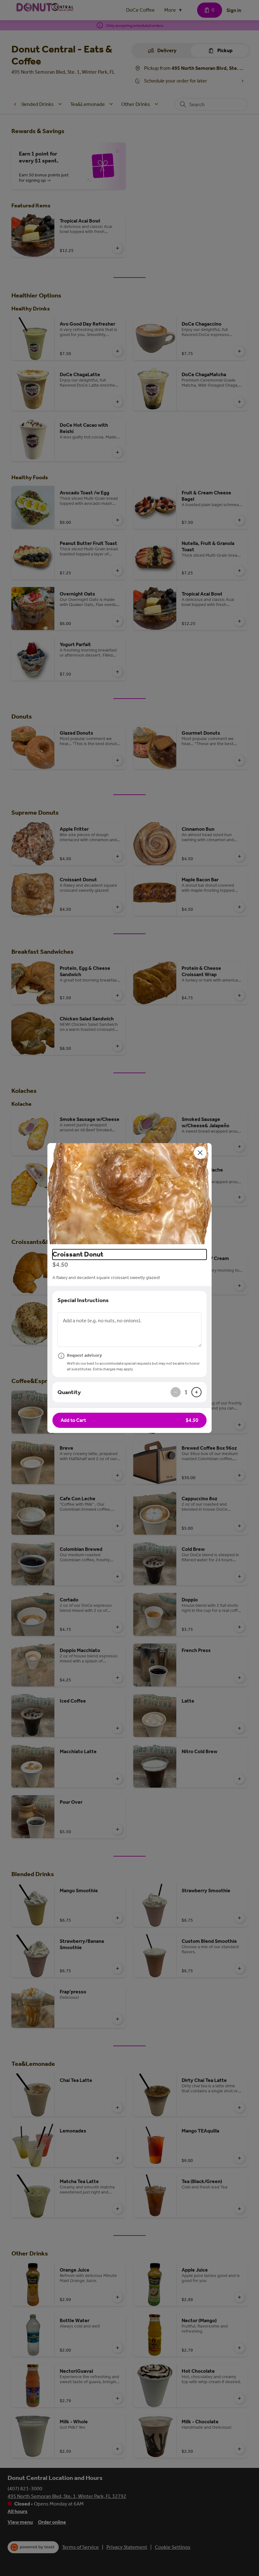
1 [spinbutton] (186, 1392)
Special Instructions (83, 1300)
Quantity (69, 1392)
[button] (129, 1194)
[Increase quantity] (196, 1392)
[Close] (200, 1153)
